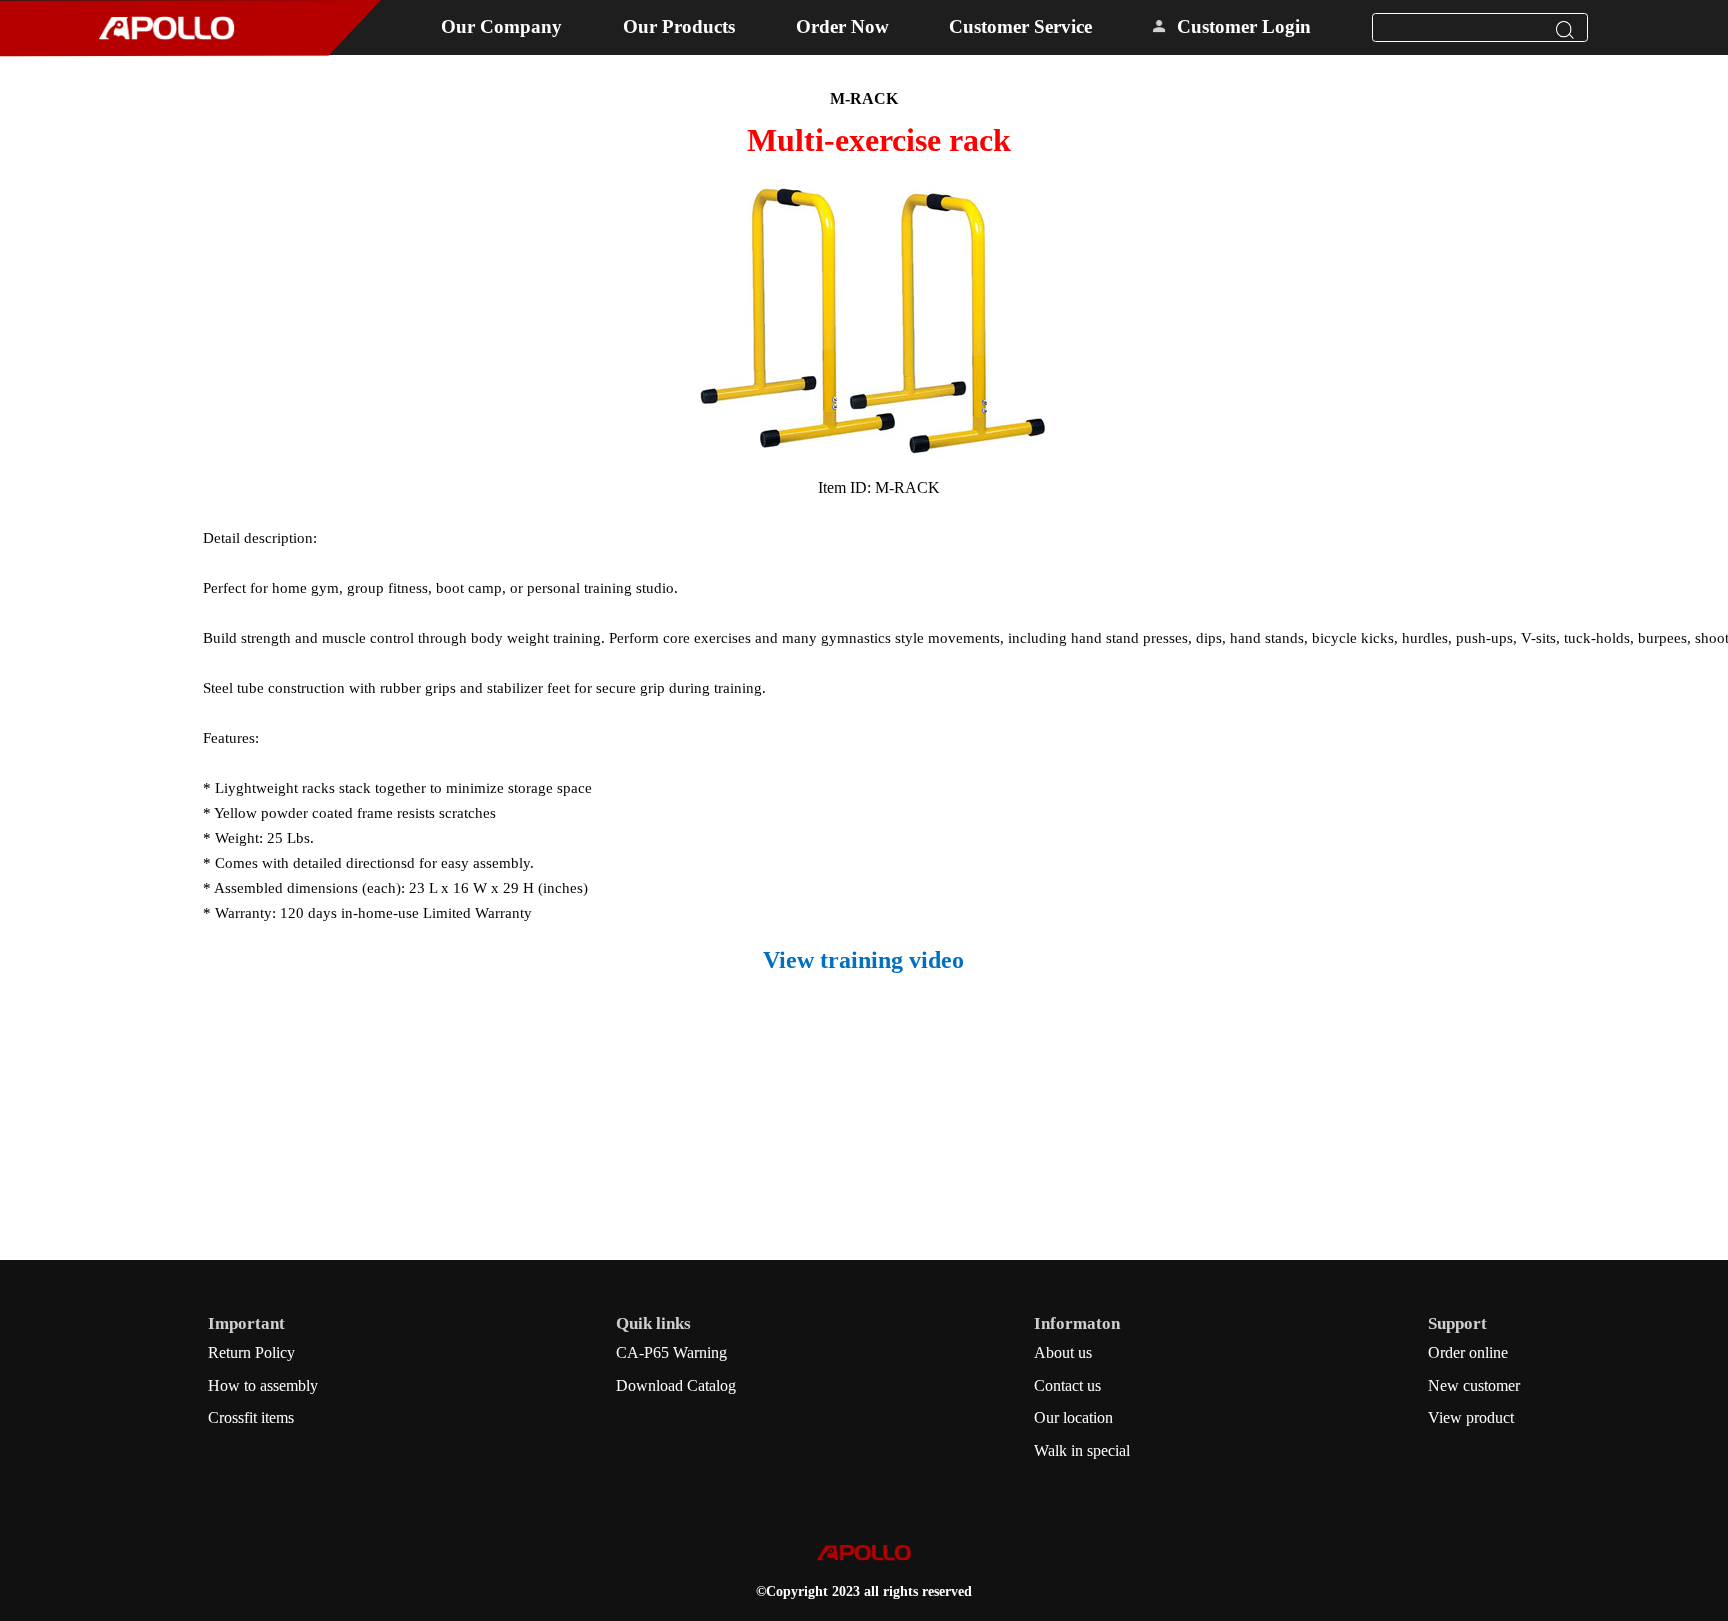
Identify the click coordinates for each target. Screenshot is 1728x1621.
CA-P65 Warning (671, 1352)
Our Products (679, 26)
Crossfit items (251, 1417)
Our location (1073, 1417)
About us (1063, 1352)
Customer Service (1020, 26)
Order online (1468, 1352)
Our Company (501, 26)
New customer (1474, 1385)
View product (1471, 1417)
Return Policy (251, 1352)
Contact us (1067, 1385)
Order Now (842, 26)
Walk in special (1082, 1450)
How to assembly (263, 1385)
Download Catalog (676, 1385)
